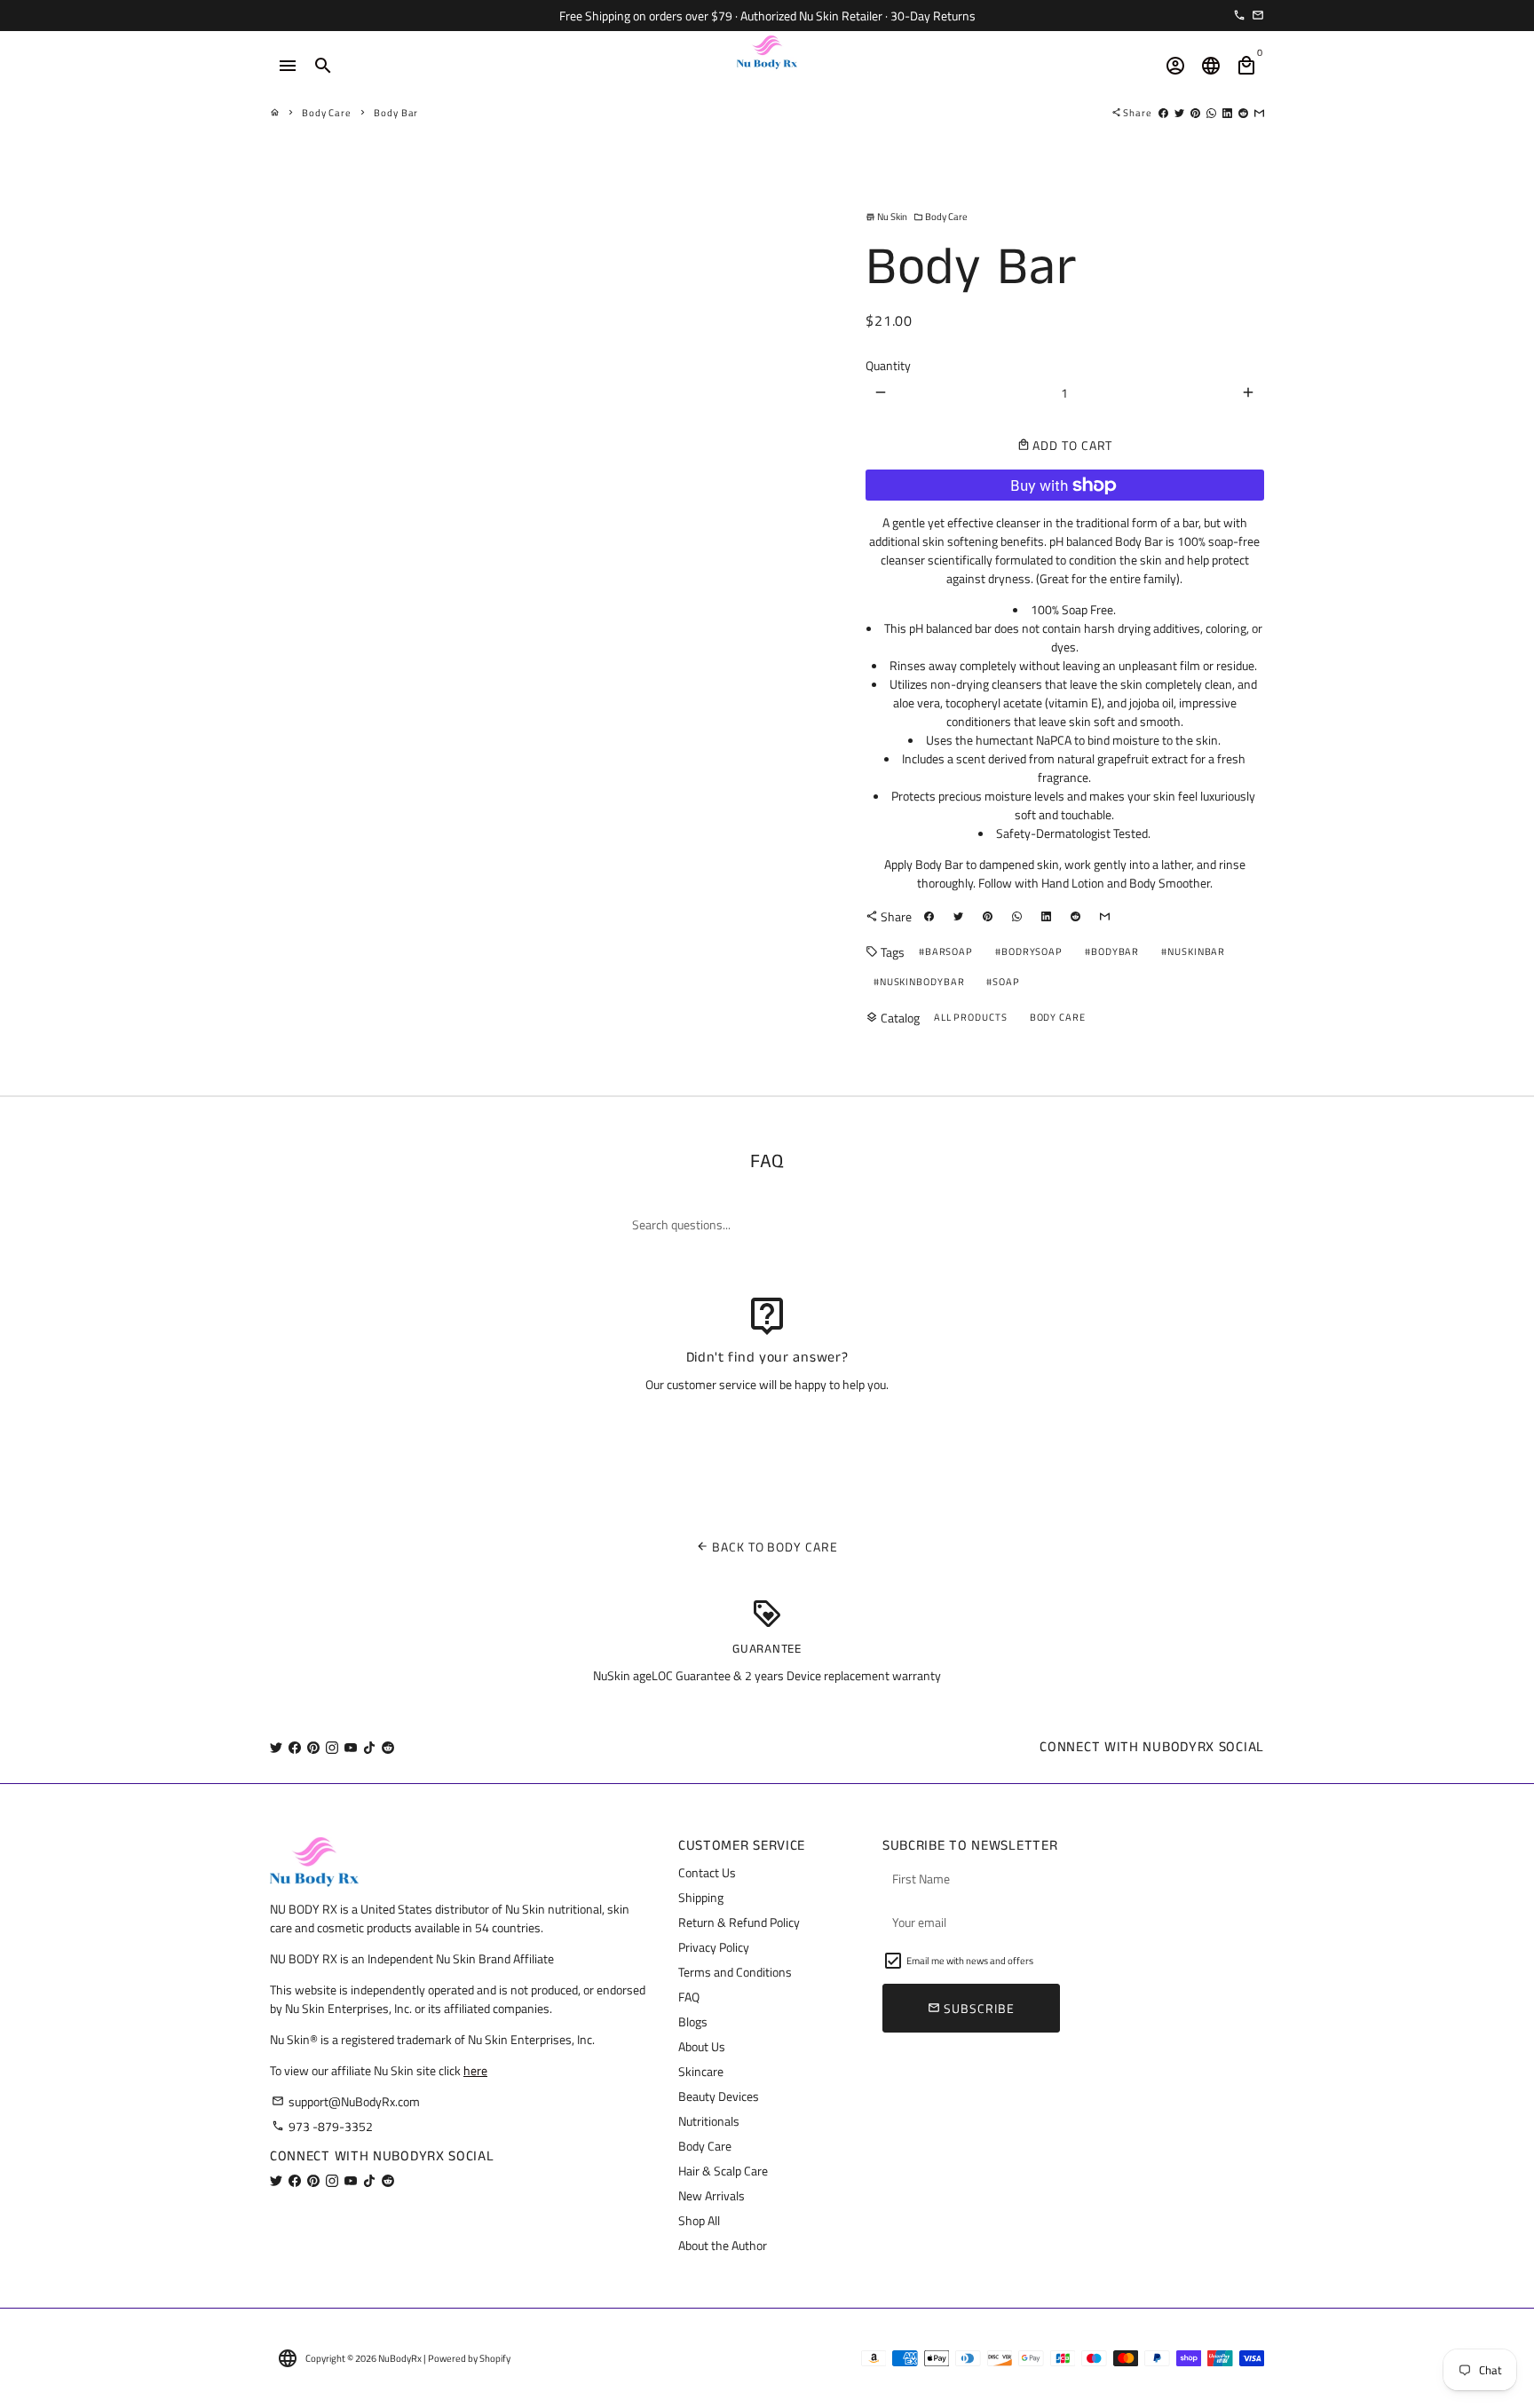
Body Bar (396, 113)
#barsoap (946, 951)
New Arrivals (712, 2195)
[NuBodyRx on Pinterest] (313, 1747)
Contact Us (707, 1872)
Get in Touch (767, 1430)
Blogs (693, 2021)
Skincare (701, 2071)
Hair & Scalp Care (723, 2171)
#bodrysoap (1029, 951)
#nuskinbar (1193, 951)
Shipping (701, 1897)
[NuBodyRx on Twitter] (276, 1747)
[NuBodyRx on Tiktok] (369, 1747)
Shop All (699, 2220)
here (475, 2070)
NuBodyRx (400, 2358)
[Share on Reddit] (1243, 113)
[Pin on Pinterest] (1195, 113)
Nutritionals (709, 2121)
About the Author (723, 2245)
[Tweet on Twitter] (1179, 113)
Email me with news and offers (970, 1961)
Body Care (327, 113)
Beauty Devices (719, 2096)
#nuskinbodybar (919, 982)
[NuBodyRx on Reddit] (388, 1747)
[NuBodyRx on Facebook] (295, 1747)
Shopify (495, 2358)
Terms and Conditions (735, 1972)
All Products (971, 1017)
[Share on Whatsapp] (1211, 113)
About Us (702, 2046)
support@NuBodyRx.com (346, 2101)
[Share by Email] (1259, 113)
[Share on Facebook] (1163, 113)
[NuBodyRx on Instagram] (332, 1747)
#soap (1003, 982)
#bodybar (1112, 951)
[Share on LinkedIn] (1227, 113)
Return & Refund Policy (739, 1922)
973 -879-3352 (322, 2126)
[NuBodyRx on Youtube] (351, 1747)
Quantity (888, 365)
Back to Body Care (767, 1547)
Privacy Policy (714, 1947)
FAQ (689, 1997)
